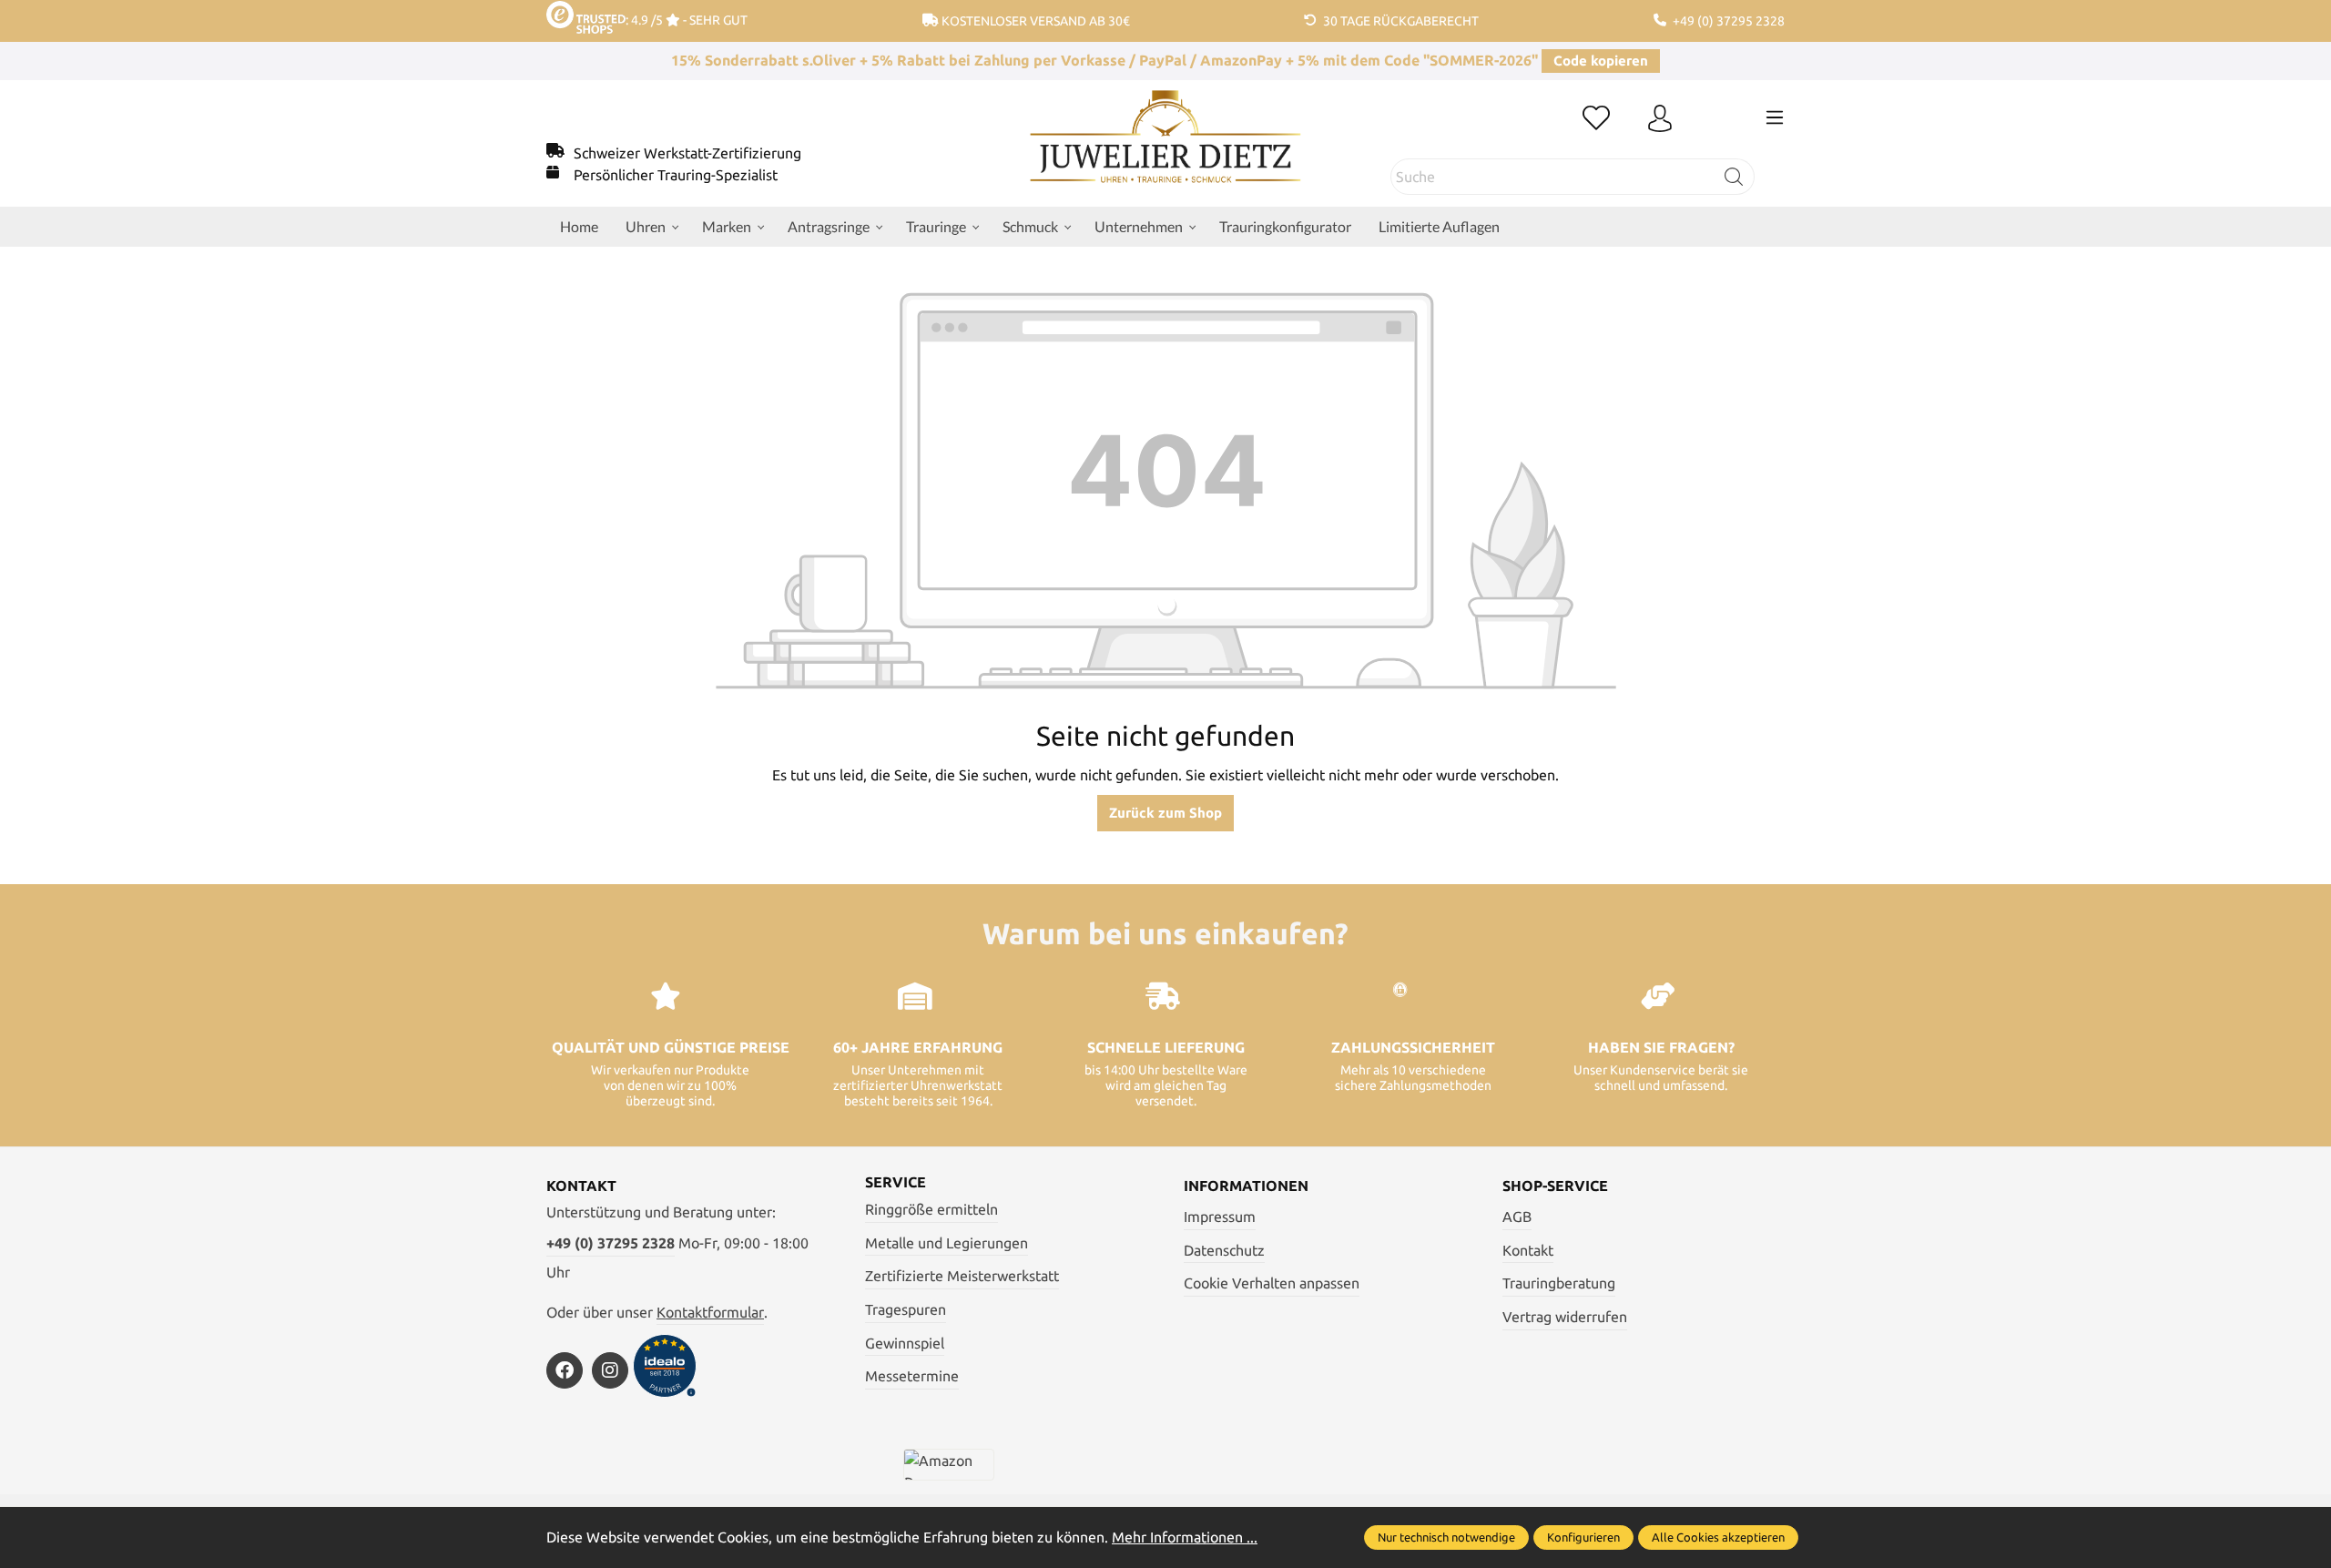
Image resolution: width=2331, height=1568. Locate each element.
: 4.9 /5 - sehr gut (687, 20)
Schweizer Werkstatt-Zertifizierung (687, 153)
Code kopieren (1601, 61)
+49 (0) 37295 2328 (611, 1243)
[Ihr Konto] (1660, 119)
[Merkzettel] (1596, 119)
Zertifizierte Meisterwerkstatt (962, 1276)
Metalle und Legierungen (947, 1243)
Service (896, 1182)
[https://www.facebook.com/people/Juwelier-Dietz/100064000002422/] (565, 1370)
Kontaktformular (710, 1312)
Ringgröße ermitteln (931, 1209)
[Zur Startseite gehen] (1166, 150)
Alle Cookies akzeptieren (1718, 1537)
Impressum (1220, 1217)
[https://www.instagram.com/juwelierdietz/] (610, 1370)
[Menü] (1775, 117)
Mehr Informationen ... (1185, 1537)
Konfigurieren (1583, 1537)
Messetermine (912, 1376)
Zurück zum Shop (1165, 813)
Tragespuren (906, 1309)
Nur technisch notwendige (1446, 1537)
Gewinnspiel (905, 1343)
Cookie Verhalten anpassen (1272, 1283)
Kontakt (1528, 1250)
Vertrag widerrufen (1565, 1317)
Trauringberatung (1559, 1283)
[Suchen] (1734, 177)
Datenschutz (1224, 1250)
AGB (1517, 1217)
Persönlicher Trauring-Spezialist (676, 175)
